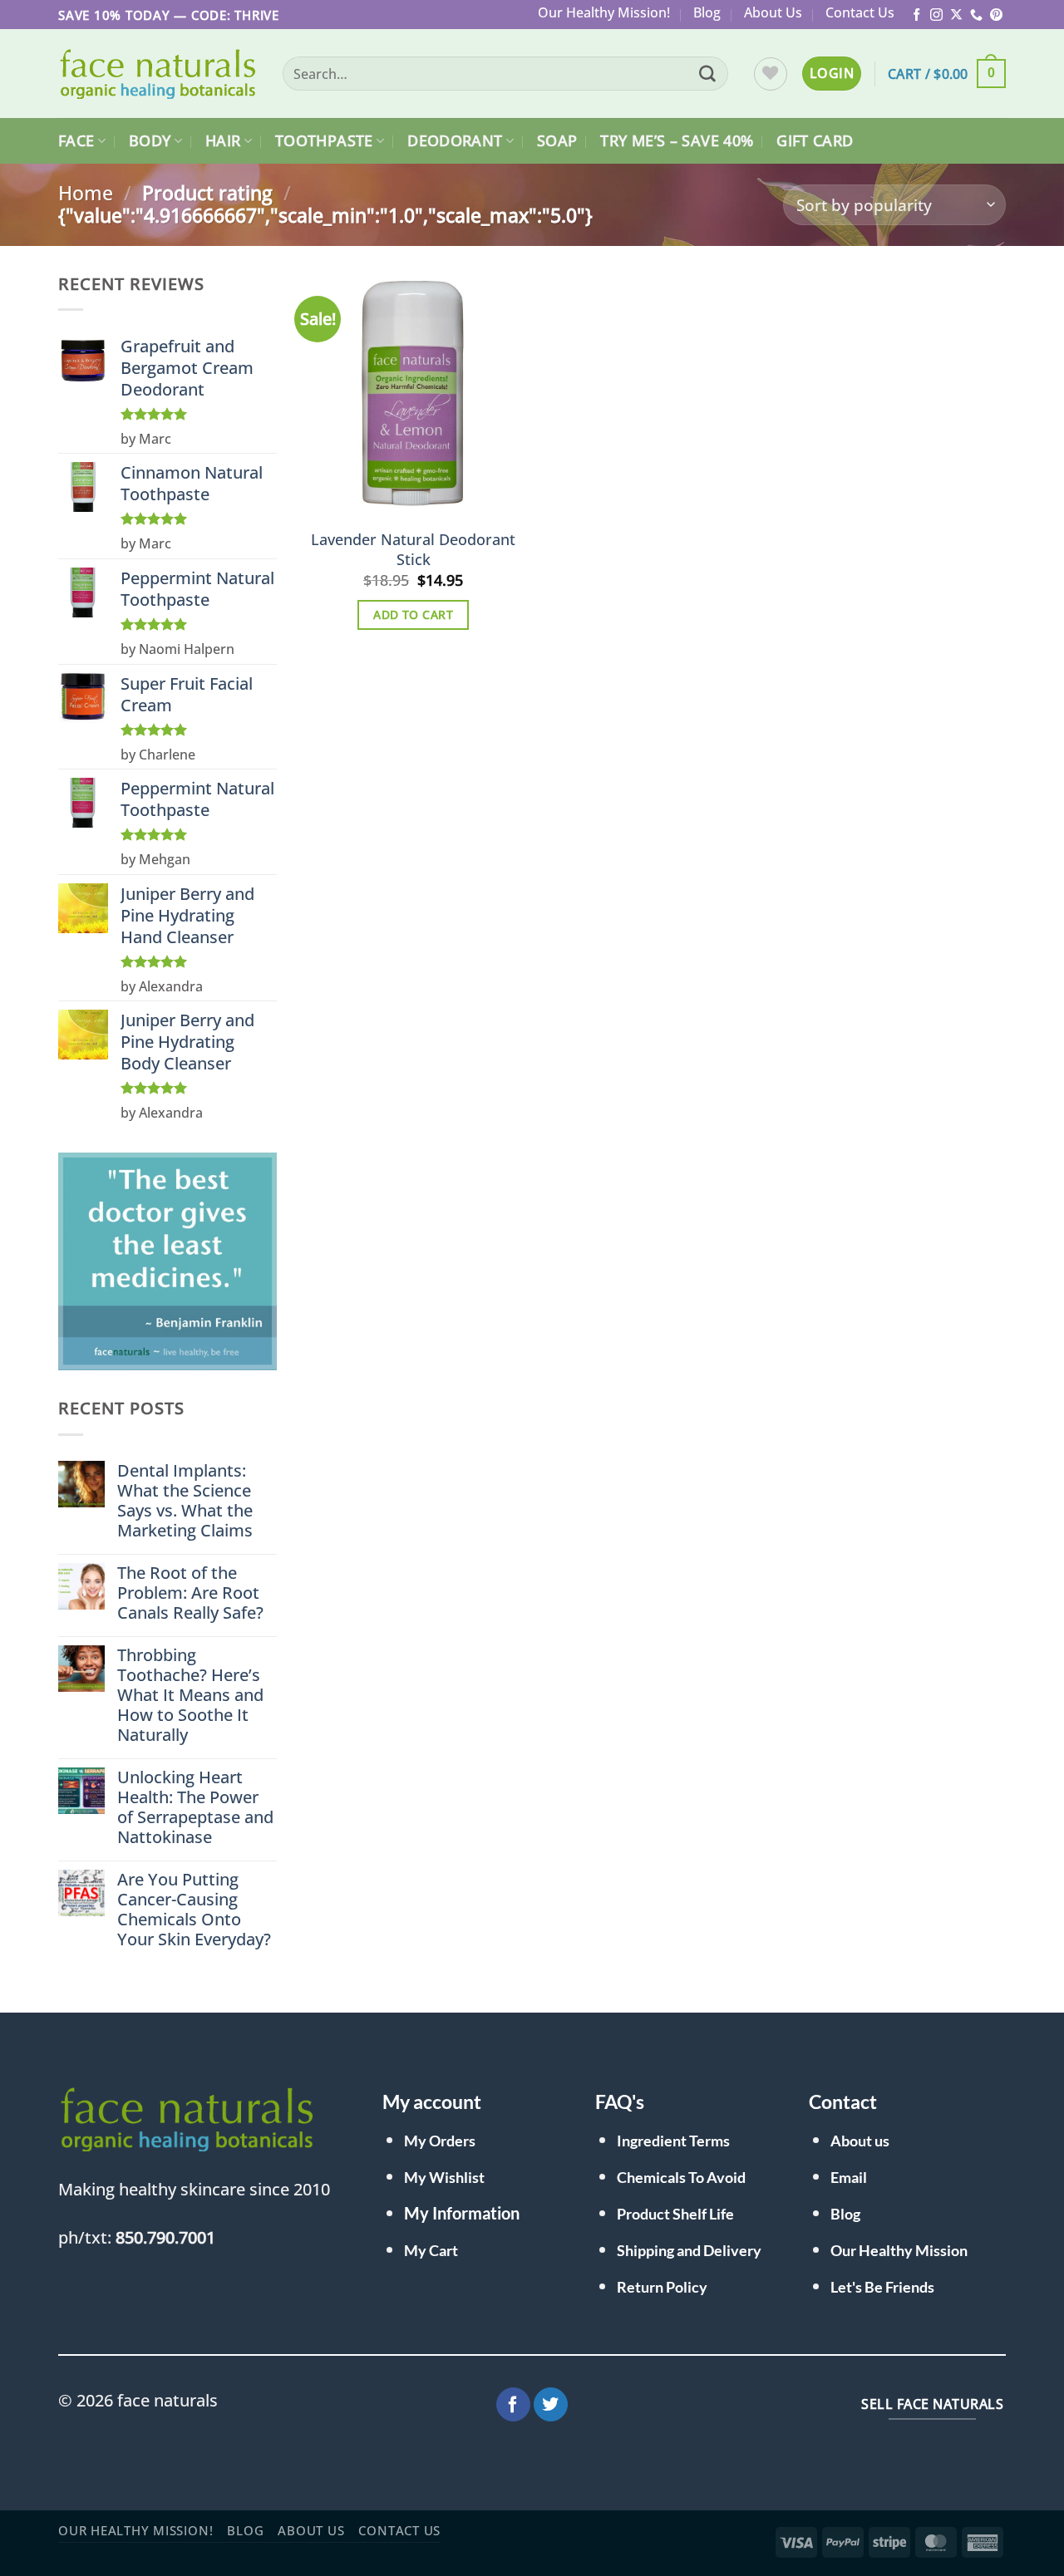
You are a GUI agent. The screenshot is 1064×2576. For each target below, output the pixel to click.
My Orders (440, 2141)
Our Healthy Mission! (604, 12)
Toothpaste (324, 140)
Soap (557, 140)
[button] (832, 73)
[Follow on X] (956, 15)
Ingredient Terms (673, 2141)
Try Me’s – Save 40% (677, 140)
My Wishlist (444, 2177)
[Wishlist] (771, 74)
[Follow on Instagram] (936, 15)
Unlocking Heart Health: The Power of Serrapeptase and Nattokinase (195, 1807)
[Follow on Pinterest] (996, 15)
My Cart (431, 2250)
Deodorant (455, 140)
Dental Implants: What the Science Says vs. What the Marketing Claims (185, 1501)
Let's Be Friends (882, 2287)
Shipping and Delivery (689, 2250)
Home (86, 193)
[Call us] (976, 15)
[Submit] (707, 74)
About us (860, 2141)
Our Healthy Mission (899, 2250)
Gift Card (815, 140)
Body (150, 140)
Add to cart (413, 615)
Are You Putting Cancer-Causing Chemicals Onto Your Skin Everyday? (194, 1910)
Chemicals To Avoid (681, 2177)
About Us (773, 12)
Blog (707, 12)
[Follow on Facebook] (916, 15)
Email (849, 2177)
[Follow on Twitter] (551, 2405)
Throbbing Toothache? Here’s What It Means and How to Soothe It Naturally (190, 1695)
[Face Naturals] (158, 74)
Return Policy (662, 2287)
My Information (462, 2213)
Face (76, 140)
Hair (223, 140)
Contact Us (860, 12)
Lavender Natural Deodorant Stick (413, 549)
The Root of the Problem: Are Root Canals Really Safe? (190, 1593)
